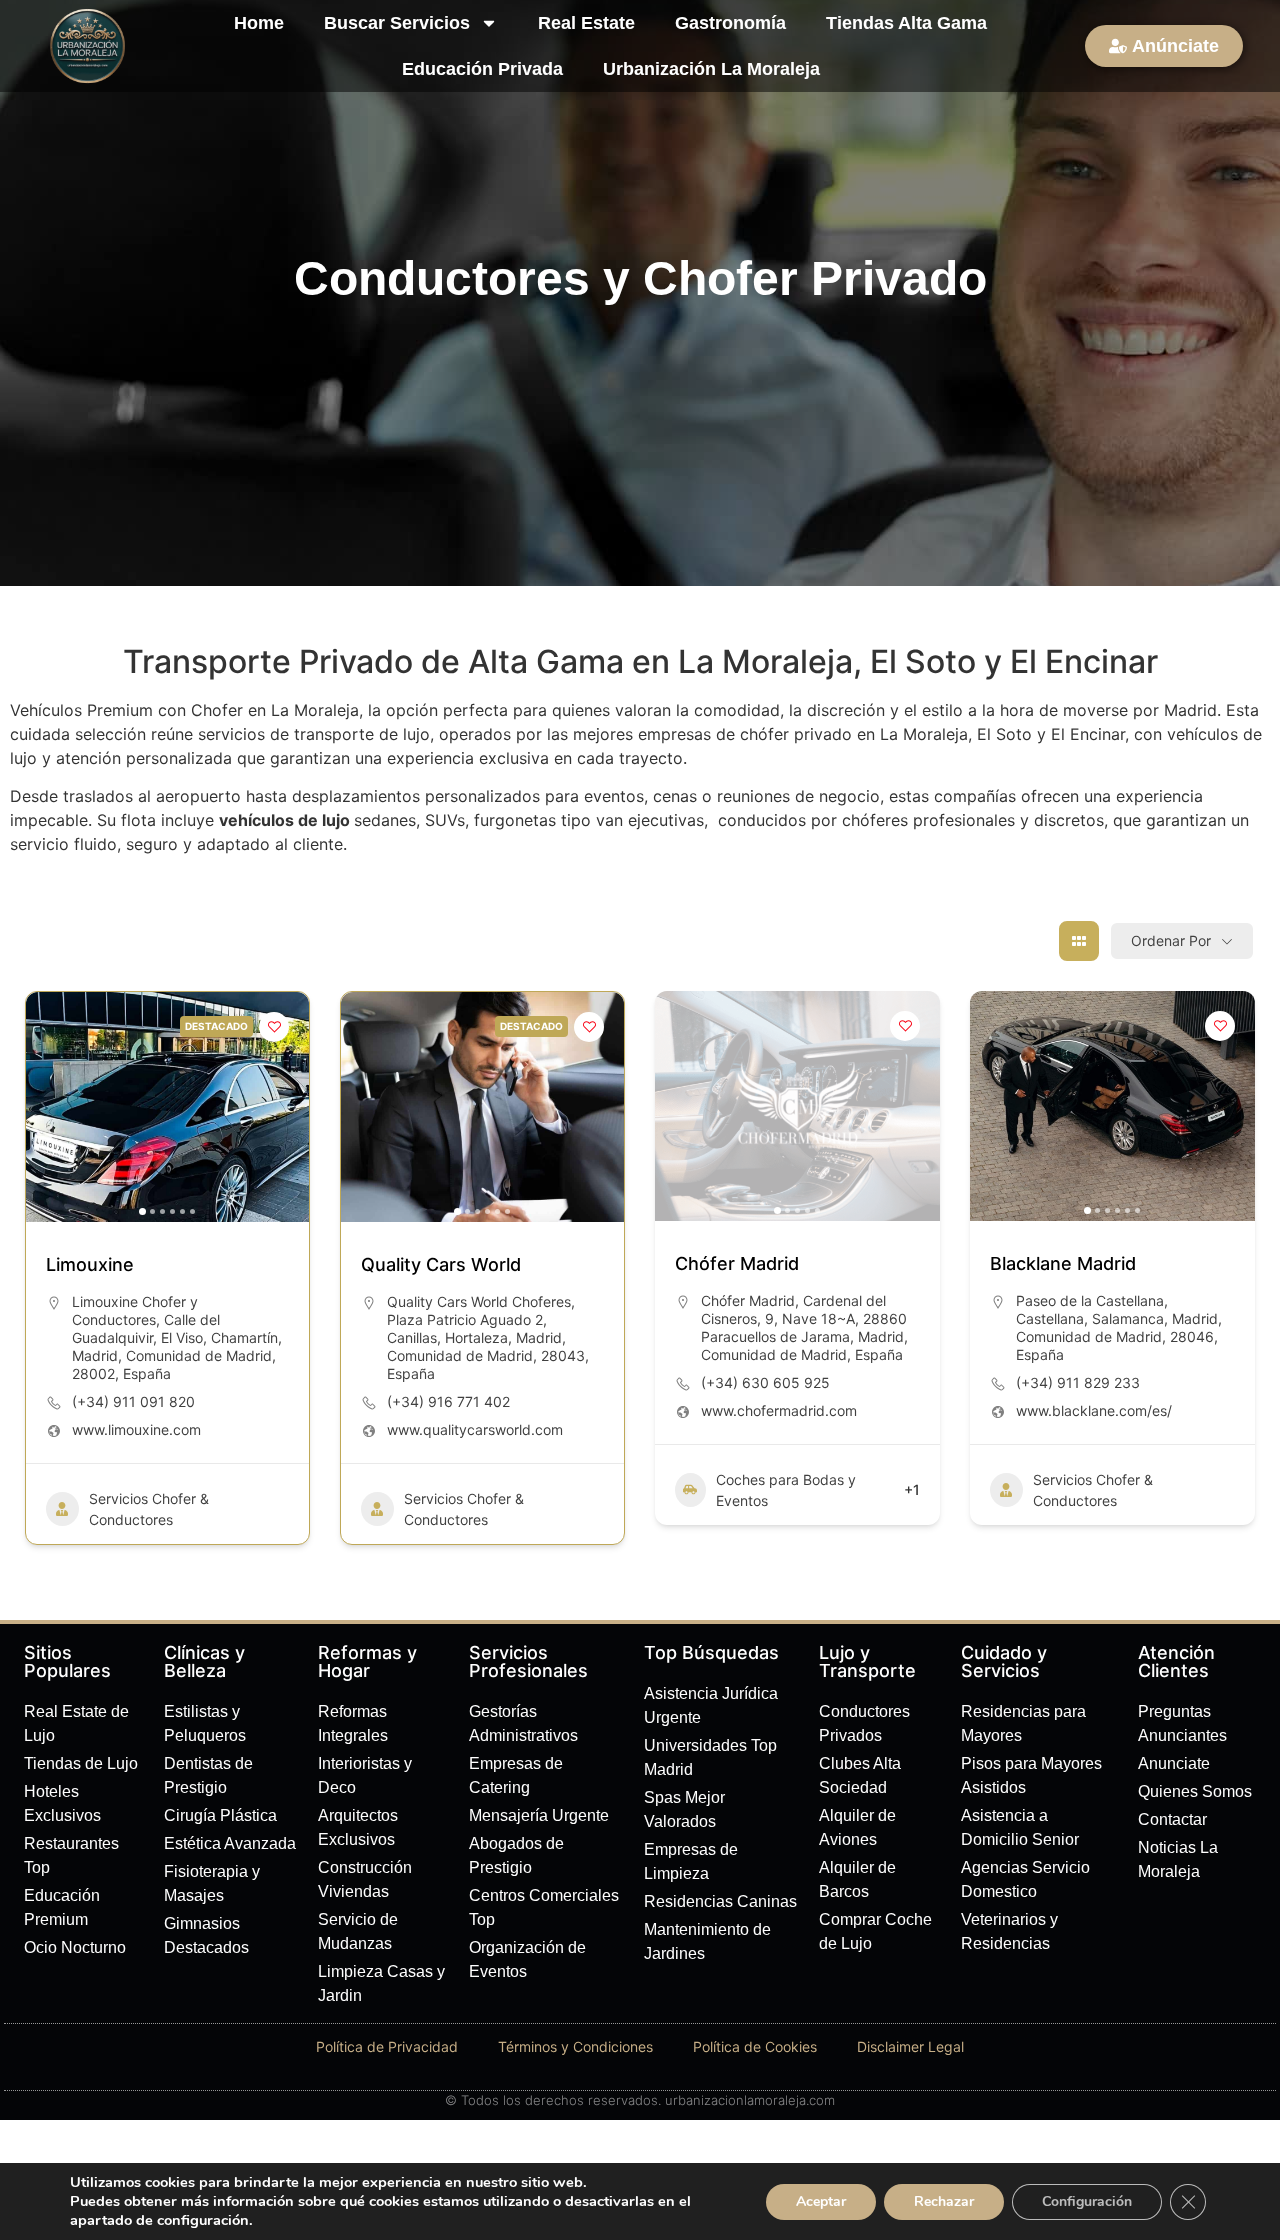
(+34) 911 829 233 (1078, 1382)
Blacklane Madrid (1063, 1263)
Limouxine (90, 1264)
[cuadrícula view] (1079, 941)
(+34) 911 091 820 (133, 1401)
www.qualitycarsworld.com (475, 1429)
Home (259, 23)
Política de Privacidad (387, 2046)
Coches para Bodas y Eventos (786, 1490)
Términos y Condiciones (575, 2046)
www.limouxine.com (136, 1429)
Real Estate (586, 23)
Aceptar (821, 2201)
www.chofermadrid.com (779, 1410)
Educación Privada (482, 69)
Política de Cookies (755, 2046)
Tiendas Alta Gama (906, 23)
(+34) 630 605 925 (765, 1382)
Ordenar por (1171, 940)
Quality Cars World (441, 1264)
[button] (51, 1107)
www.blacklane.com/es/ (1094, 1410)
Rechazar (944, 2201)
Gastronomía (730, 23)
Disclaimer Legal (910, 2046)
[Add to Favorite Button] (274, 1027)
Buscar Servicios (397, 23)
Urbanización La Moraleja (711, 69)
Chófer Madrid (737, 1263)
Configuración (1087, 2201)
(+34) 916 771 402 (448, 1401)
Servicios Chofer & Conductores (149, 1509)
